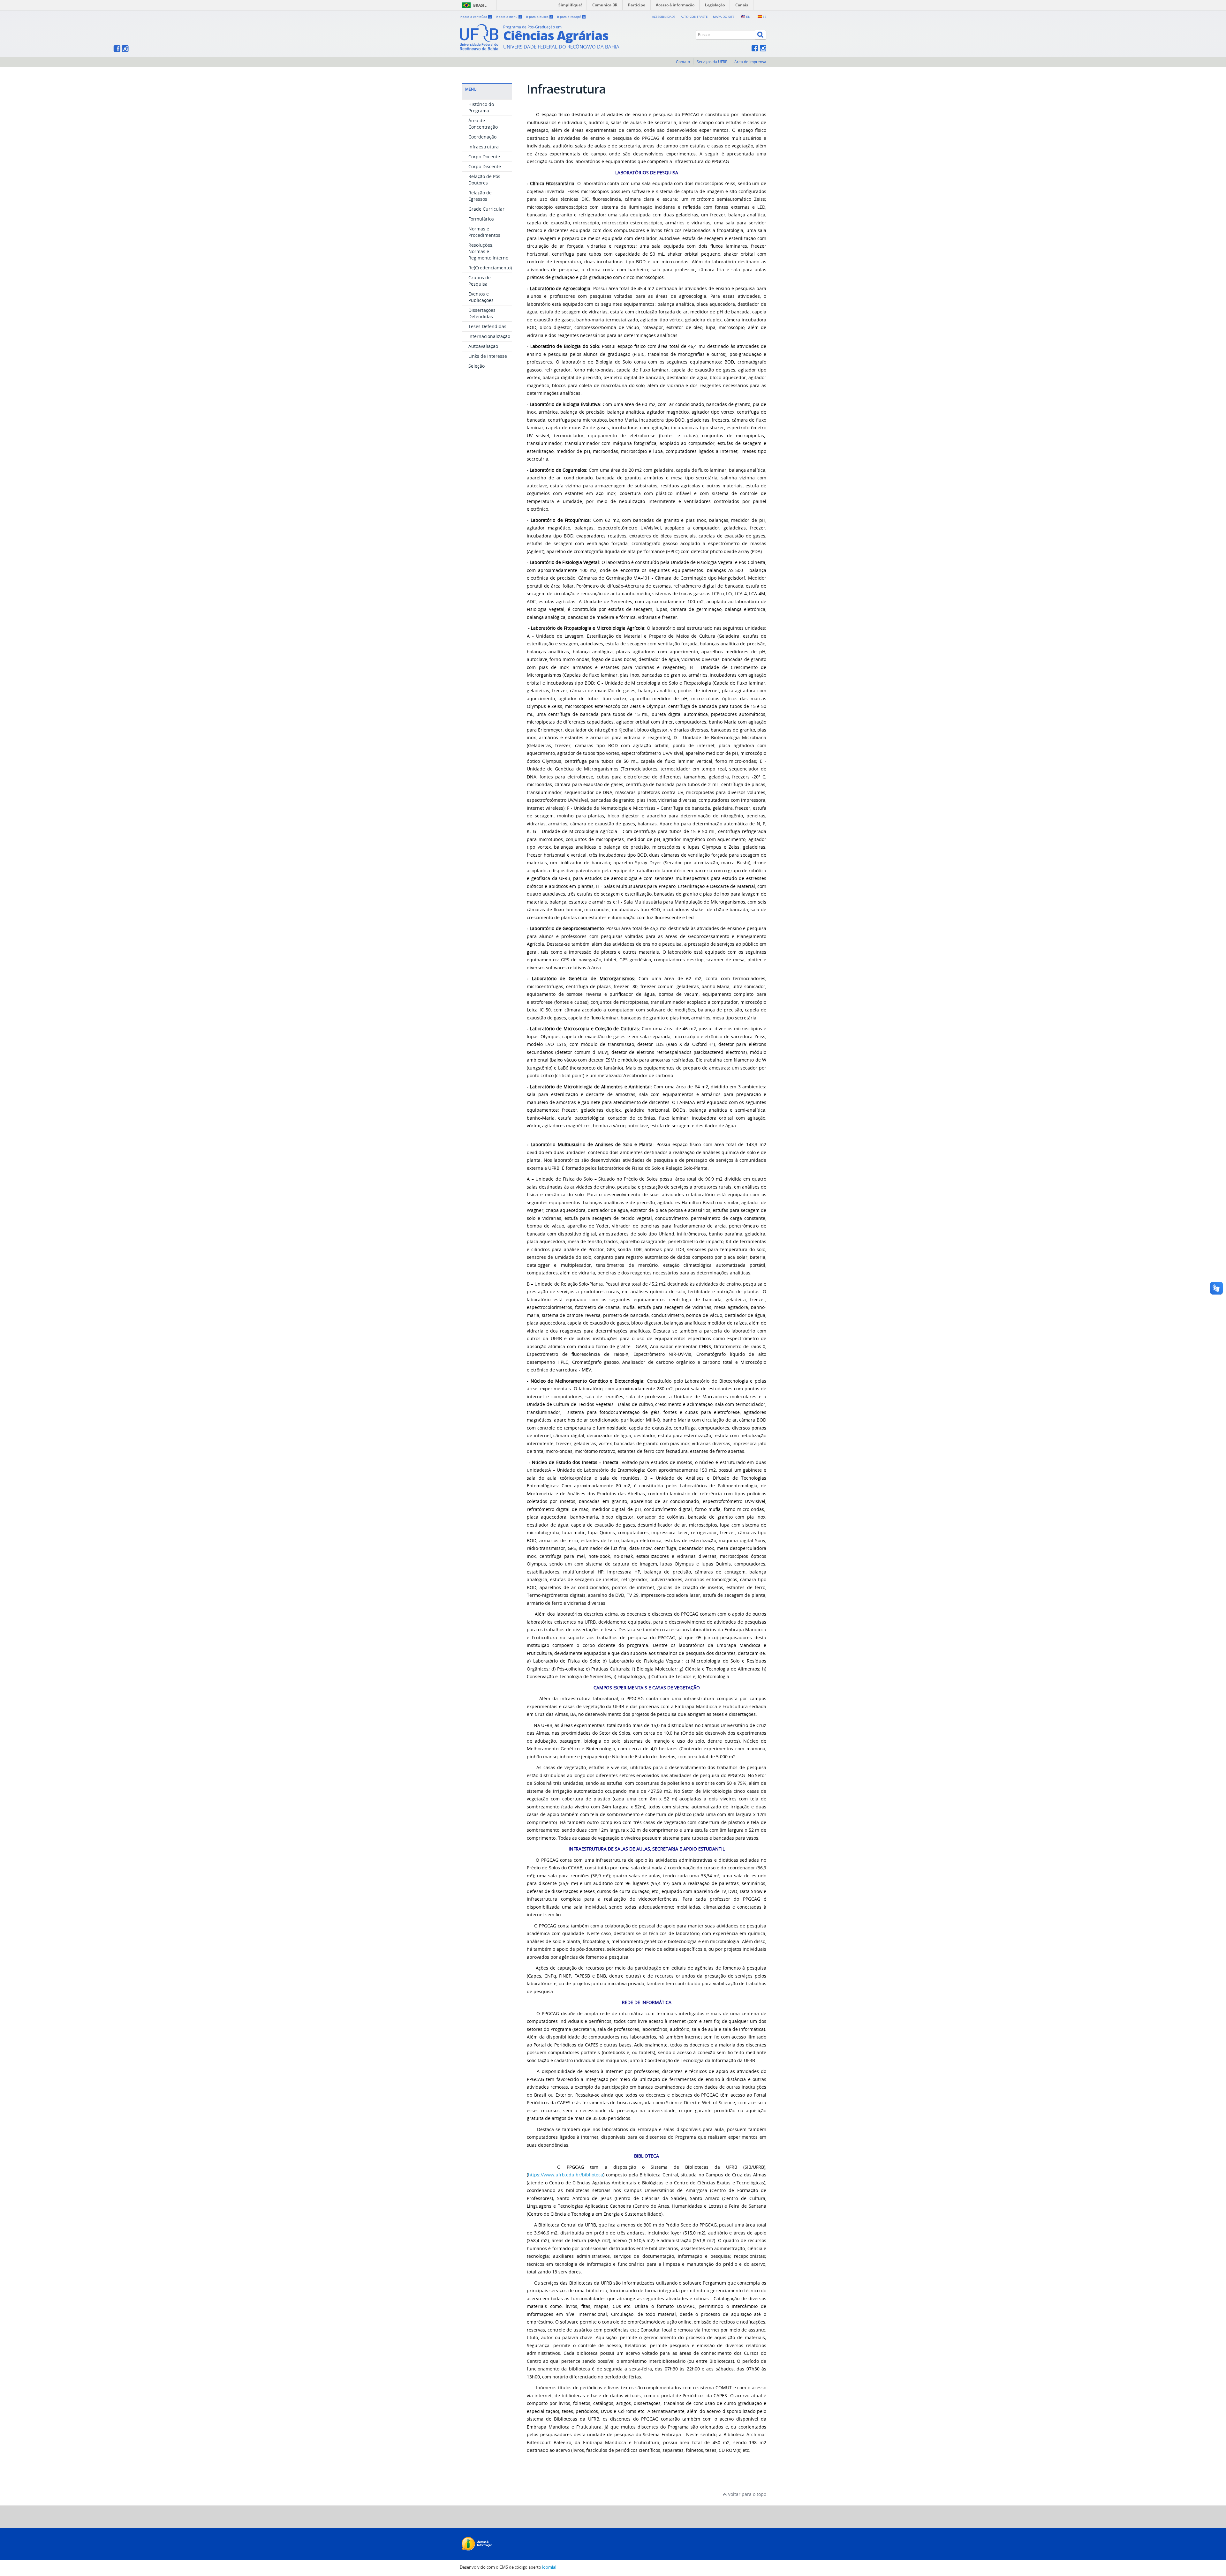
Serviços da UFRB (712, 62)
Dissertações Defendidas (482, 313)
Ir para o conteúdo (475, 17)
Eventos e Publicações (481, 297)
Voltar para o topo (746, 2494)
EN (748, 17)
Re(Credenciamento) (490, 268)
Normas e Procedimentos (484, 232)
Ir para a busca (539, 17)
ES (764, 17)
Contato (683, 62)
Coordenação (482, 137)
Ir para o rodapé (571, 17)
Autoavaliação (483, 346)
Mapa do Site (724, 17)
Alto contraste (694, 17)
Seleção (477, 366)
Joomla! (549, 2567)
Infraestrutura (484, 147)
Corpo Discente (485, 166)
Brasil (480, 5)
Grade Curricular (486, 209)
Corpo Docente (484, 157)
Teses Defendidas (487, 326)
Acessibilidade (664, 17)
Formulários (481, 219)
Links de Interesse (488, 356)
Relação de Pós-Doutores (485, 180)
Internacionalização (489, 336)
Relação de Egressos (480, 196)
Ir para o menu (509, 17)
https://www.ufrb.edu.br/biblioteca (566, 2175)
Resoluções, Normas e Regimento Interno (488, 251)
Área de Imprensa (750, 62)
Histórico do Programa (481, 107)
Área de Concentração (483, 124)
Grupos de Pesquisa (480, 281)
